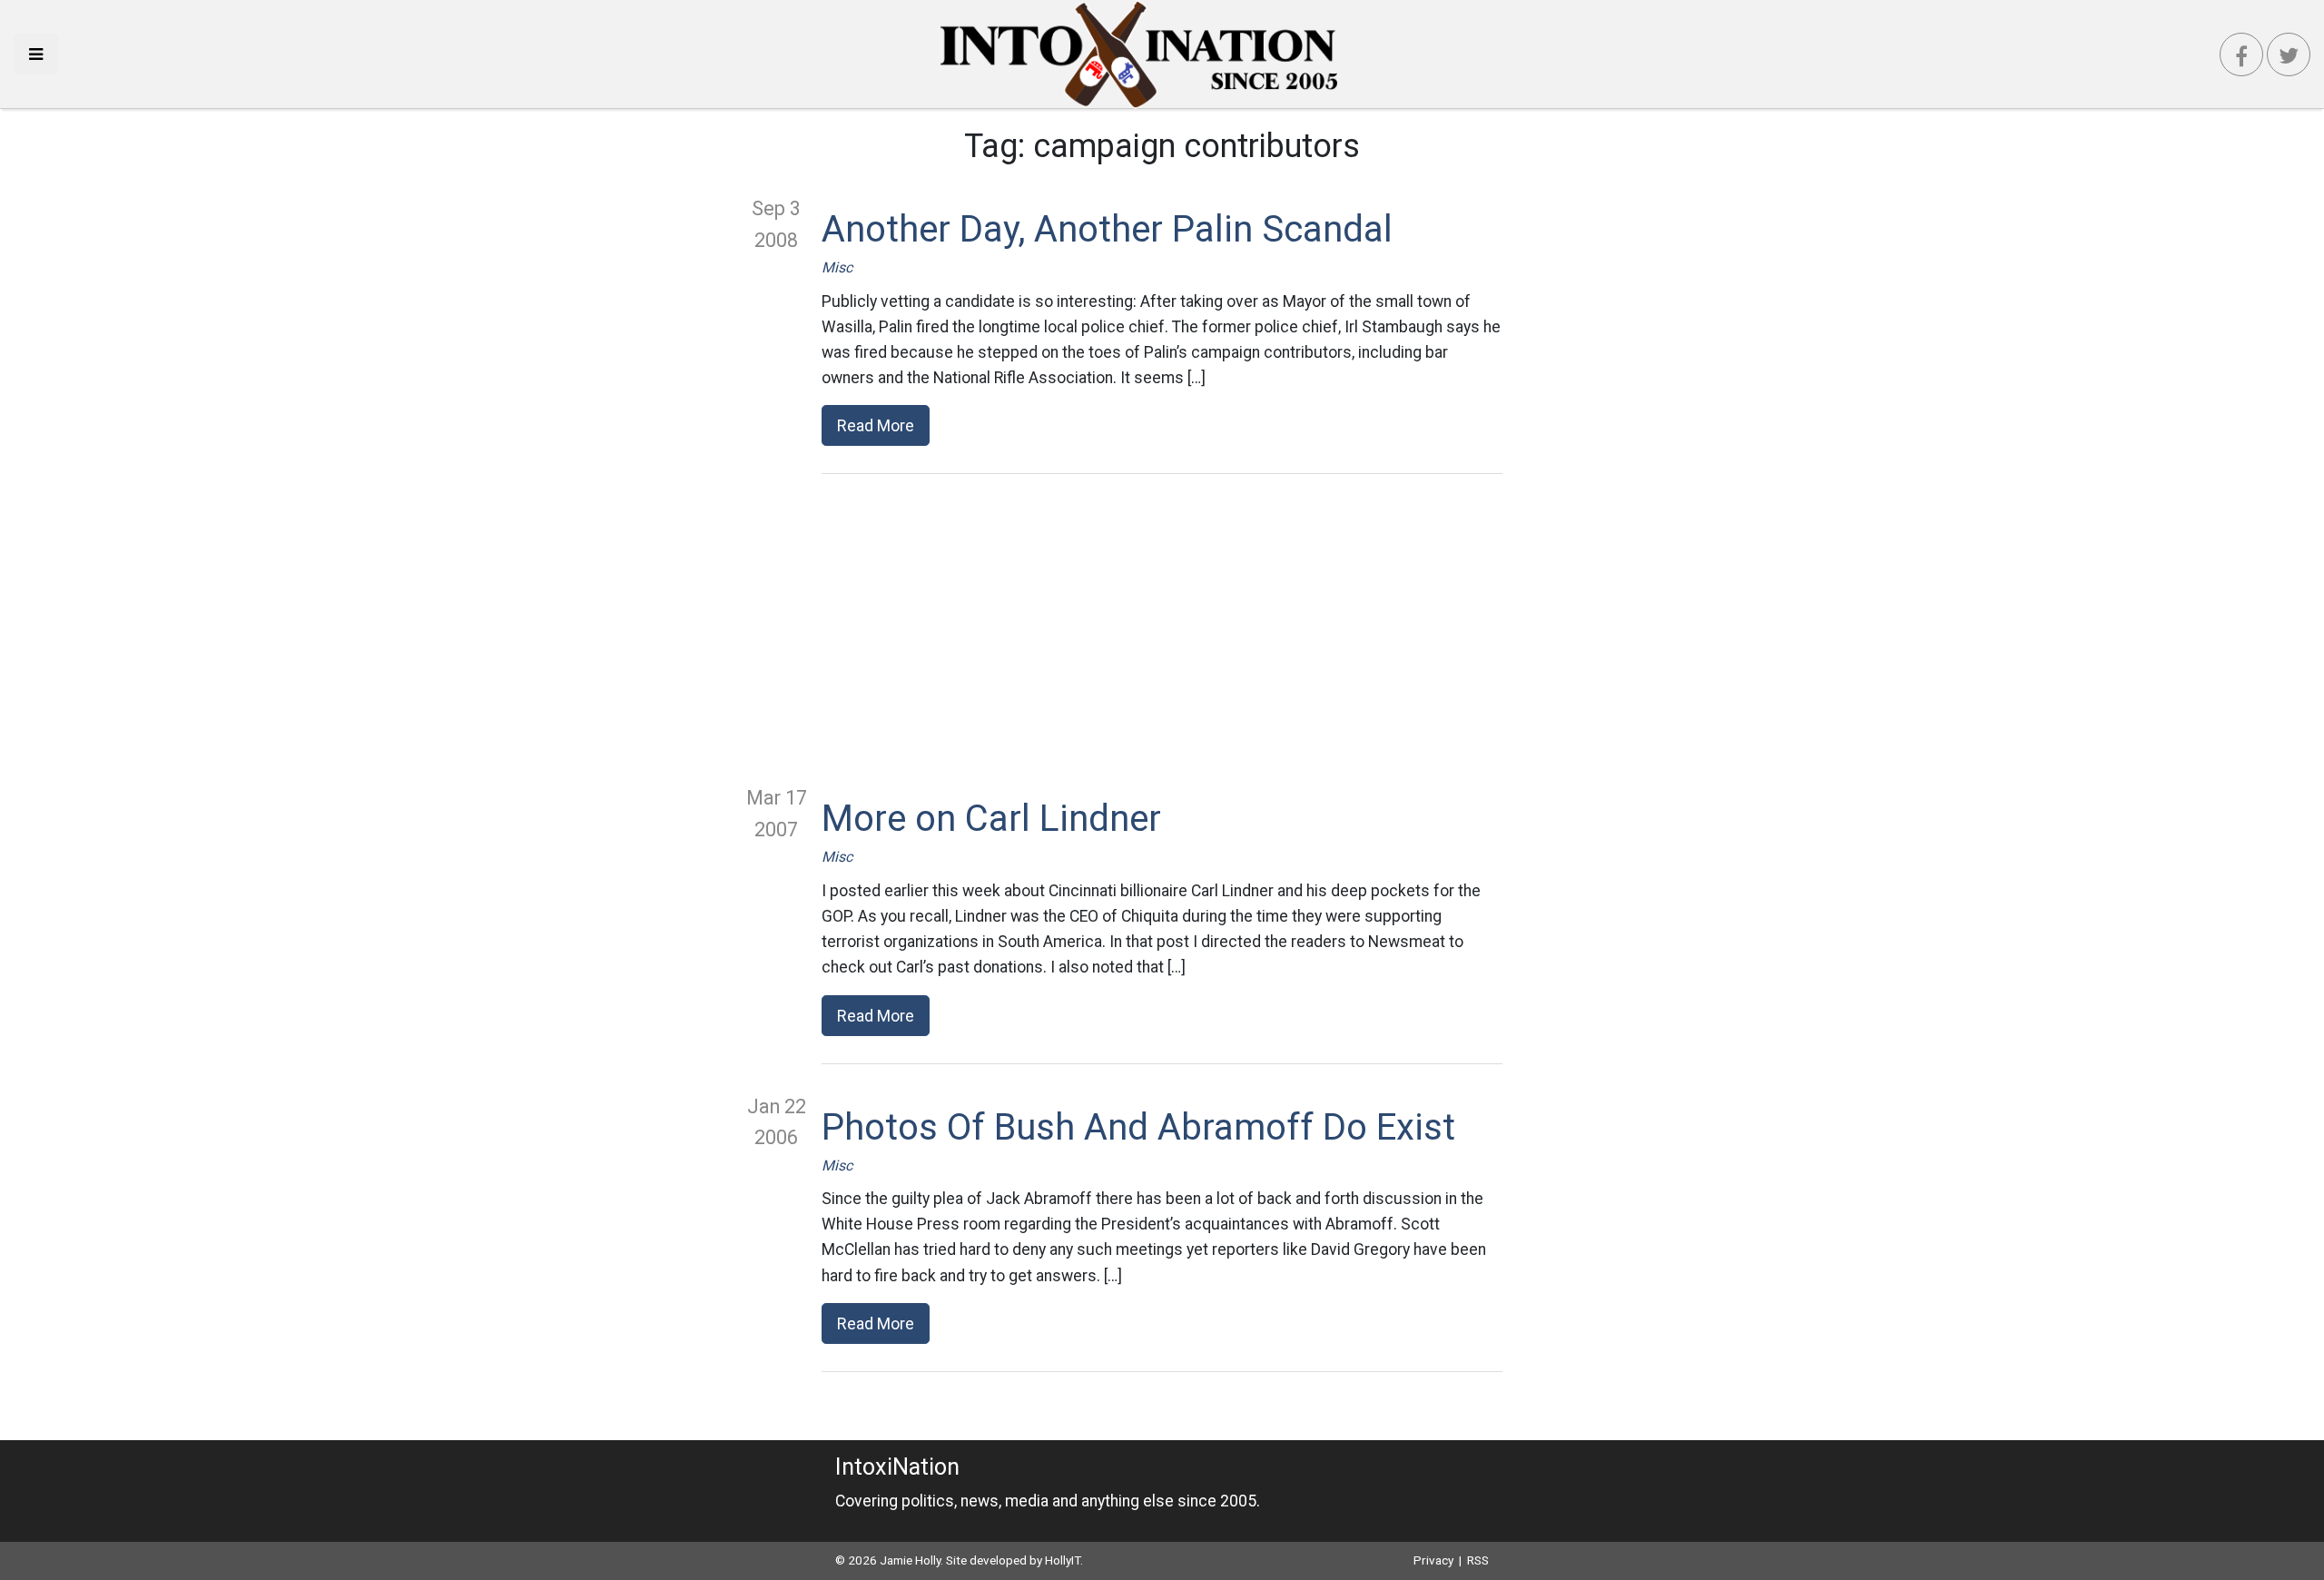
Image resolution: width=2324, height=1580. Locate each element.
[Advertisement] (1162, 628)
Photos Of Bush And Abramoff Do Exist (1138, 1127)
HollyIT (1063, 1560)
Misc (837, 267)
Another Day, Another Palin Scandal (1107, 229)
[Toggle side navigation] (36, 54)
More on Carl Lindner (991, 819)
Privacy (1433, 1560)
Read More (876, 425)
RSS (1478, 1560)
